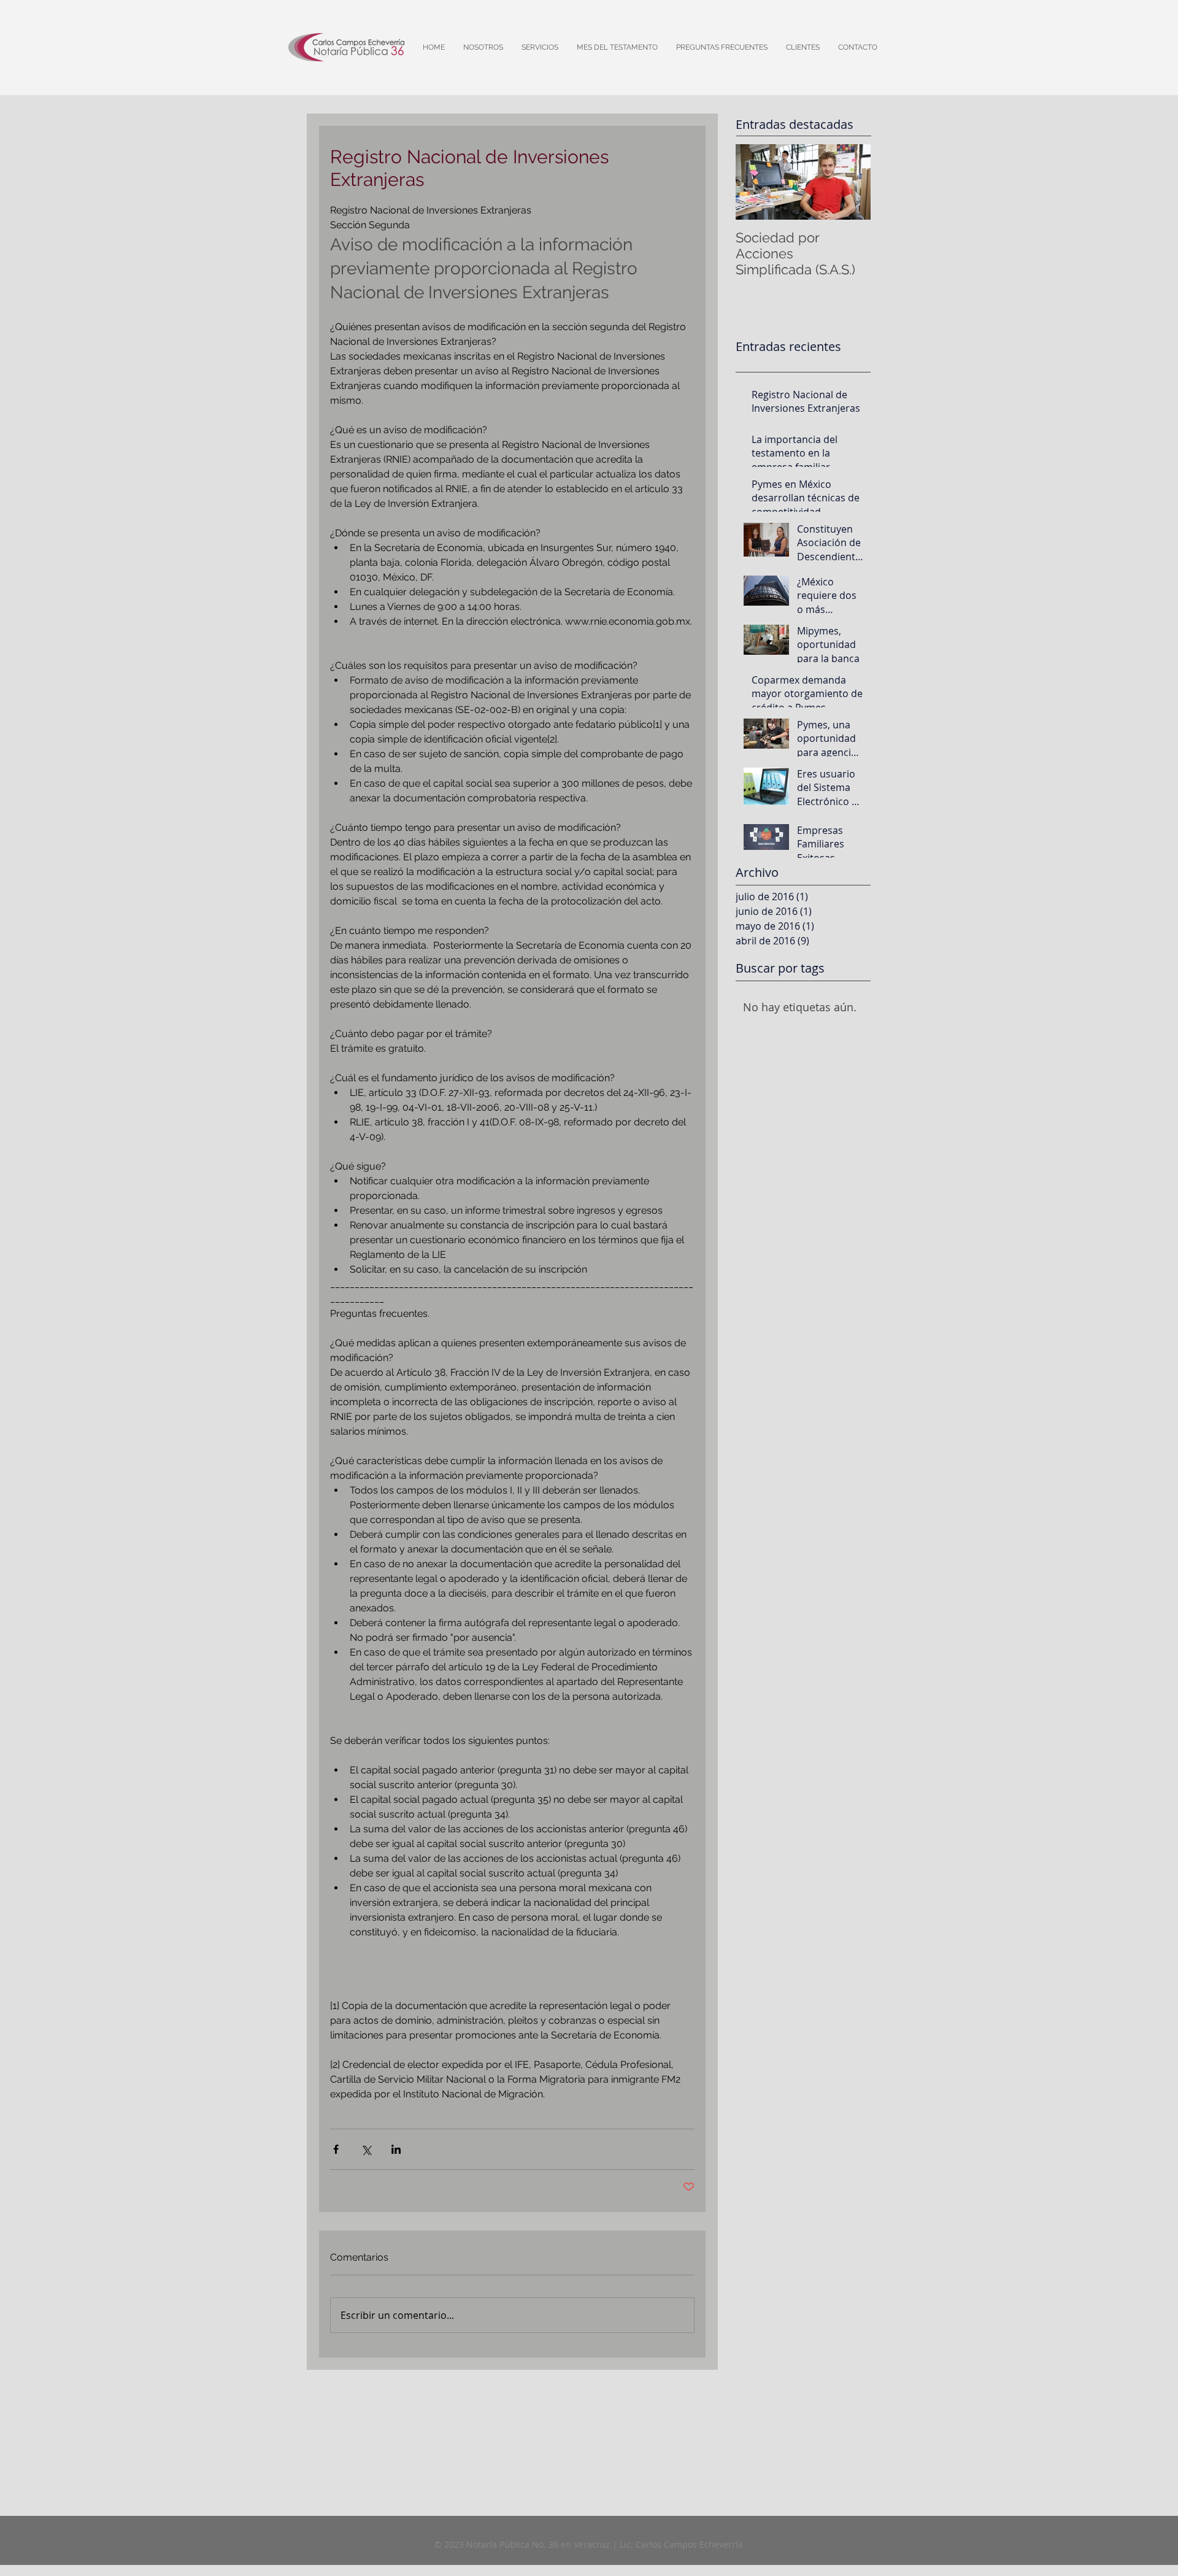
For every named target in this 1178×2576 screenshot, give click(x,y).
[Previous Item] (755, 182)
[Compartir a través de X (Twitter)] (366, 2149)
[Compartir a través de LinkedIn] (396, 2149)
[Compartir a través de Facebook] (336, 2149)
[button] (803, 47)
